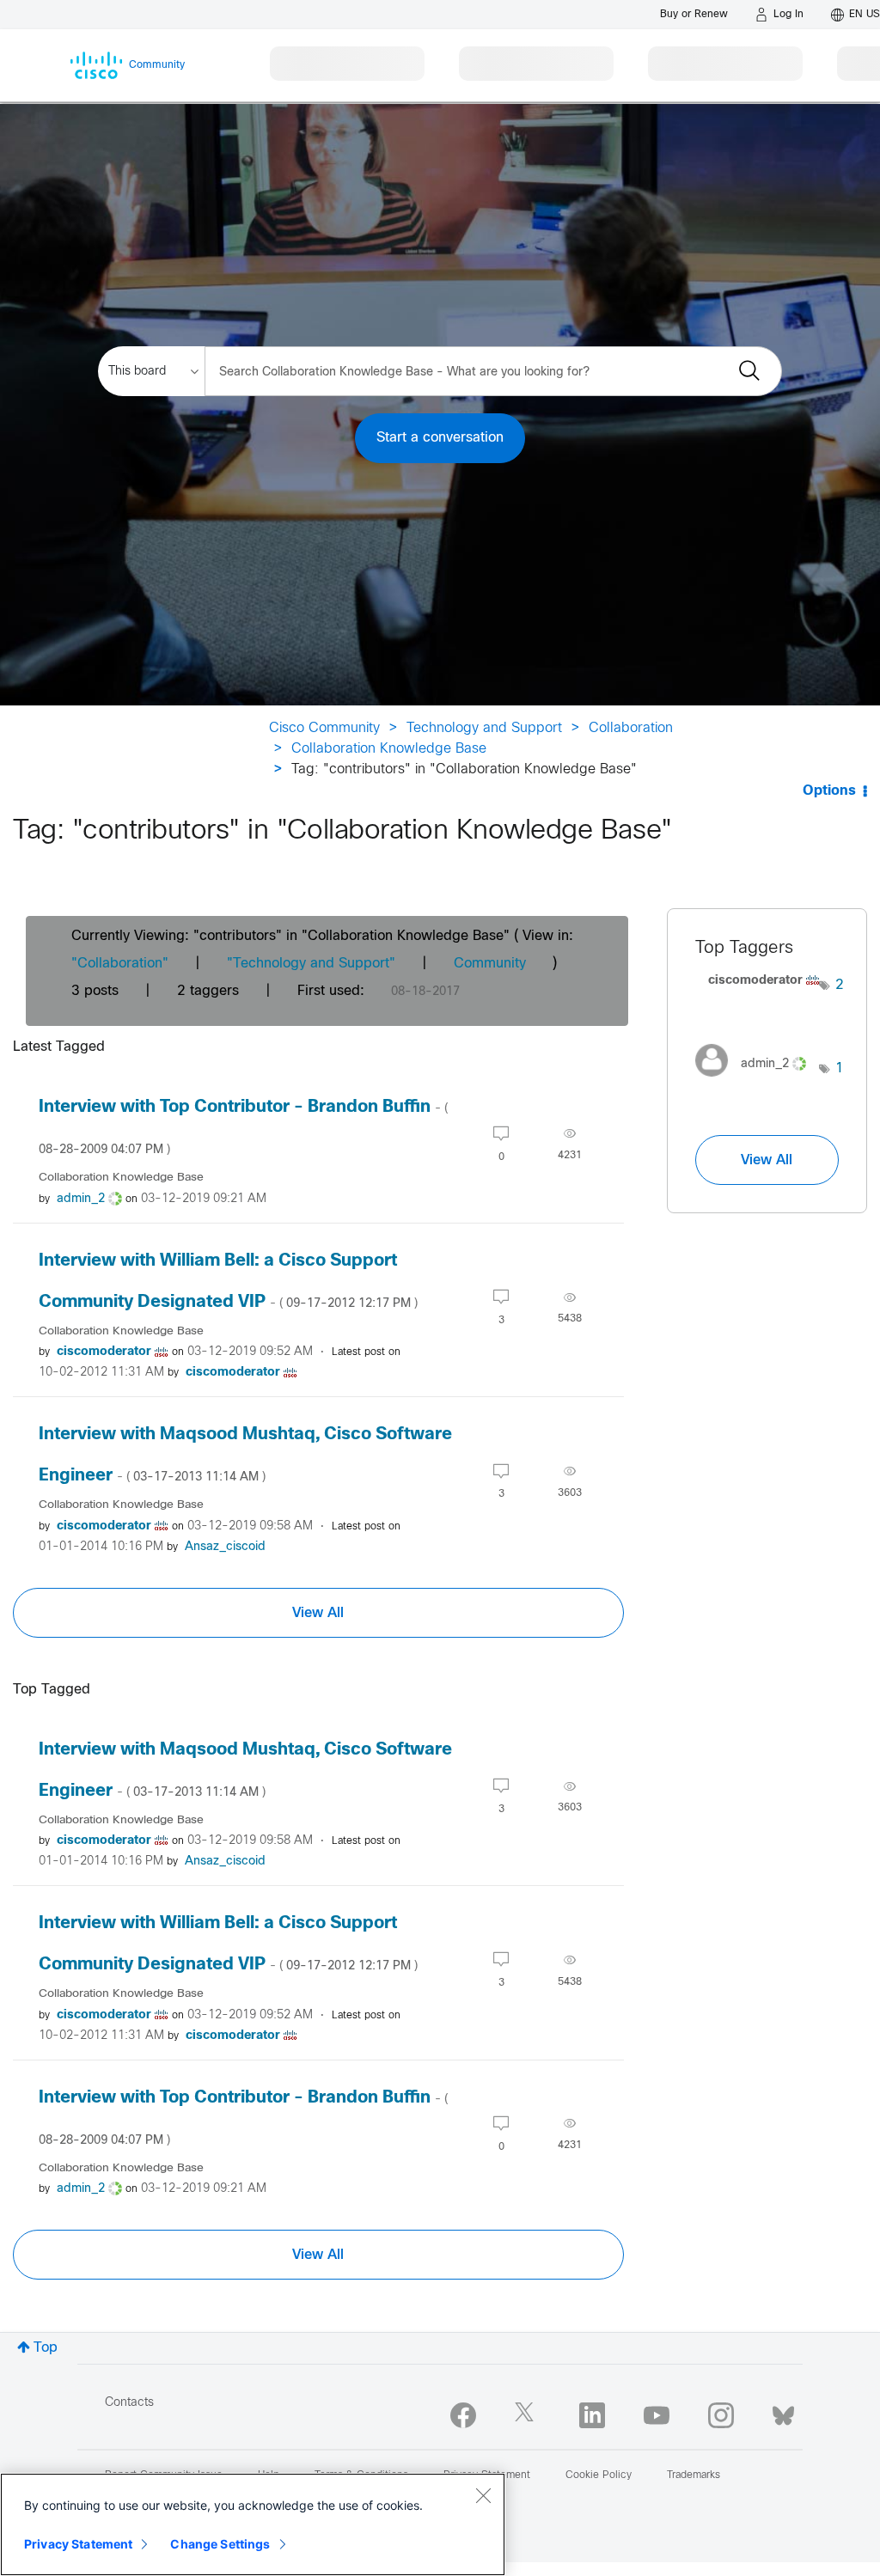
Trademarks (694, 2475)
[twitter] (528, 2415)
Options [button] (829, 791)
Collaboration (631, 728)
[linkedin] (592, 2415)
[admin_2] (757, 1081)
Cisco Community (324, 728)
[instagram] (721, 2415)
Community (490, 964)
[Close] (483, 2495)
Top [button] (46, 2348)
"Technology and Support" (311, 964)
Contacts (129, 2403)
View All (318, 1613)
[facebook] (463, 2415)
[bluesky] (783, 2412)
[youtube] (657, 2415)
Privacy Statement (78, 2544)
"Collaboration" (120, 964)
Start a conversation (440, 438)
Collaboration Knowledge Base (389, 749)
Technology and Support (484, 728)
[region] (253, 2524)
